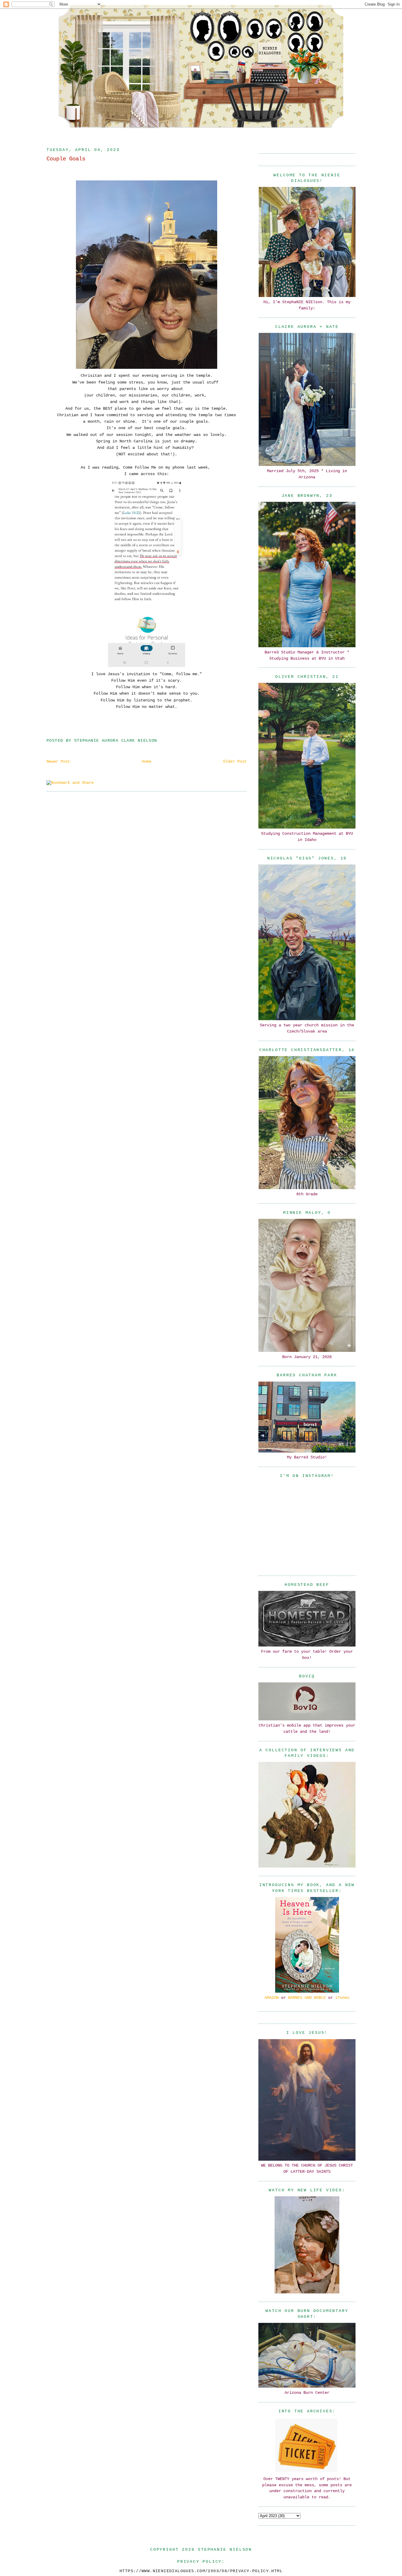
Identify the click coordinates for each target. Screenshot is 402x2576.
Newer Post (58, 761)
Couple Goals (66, 159)
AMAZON (272, 1998)
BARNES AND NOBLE (307, 1998)
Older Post (235, 761)
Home (147, 761)
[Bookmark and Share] (70, 783)
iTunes (342, 1998)
